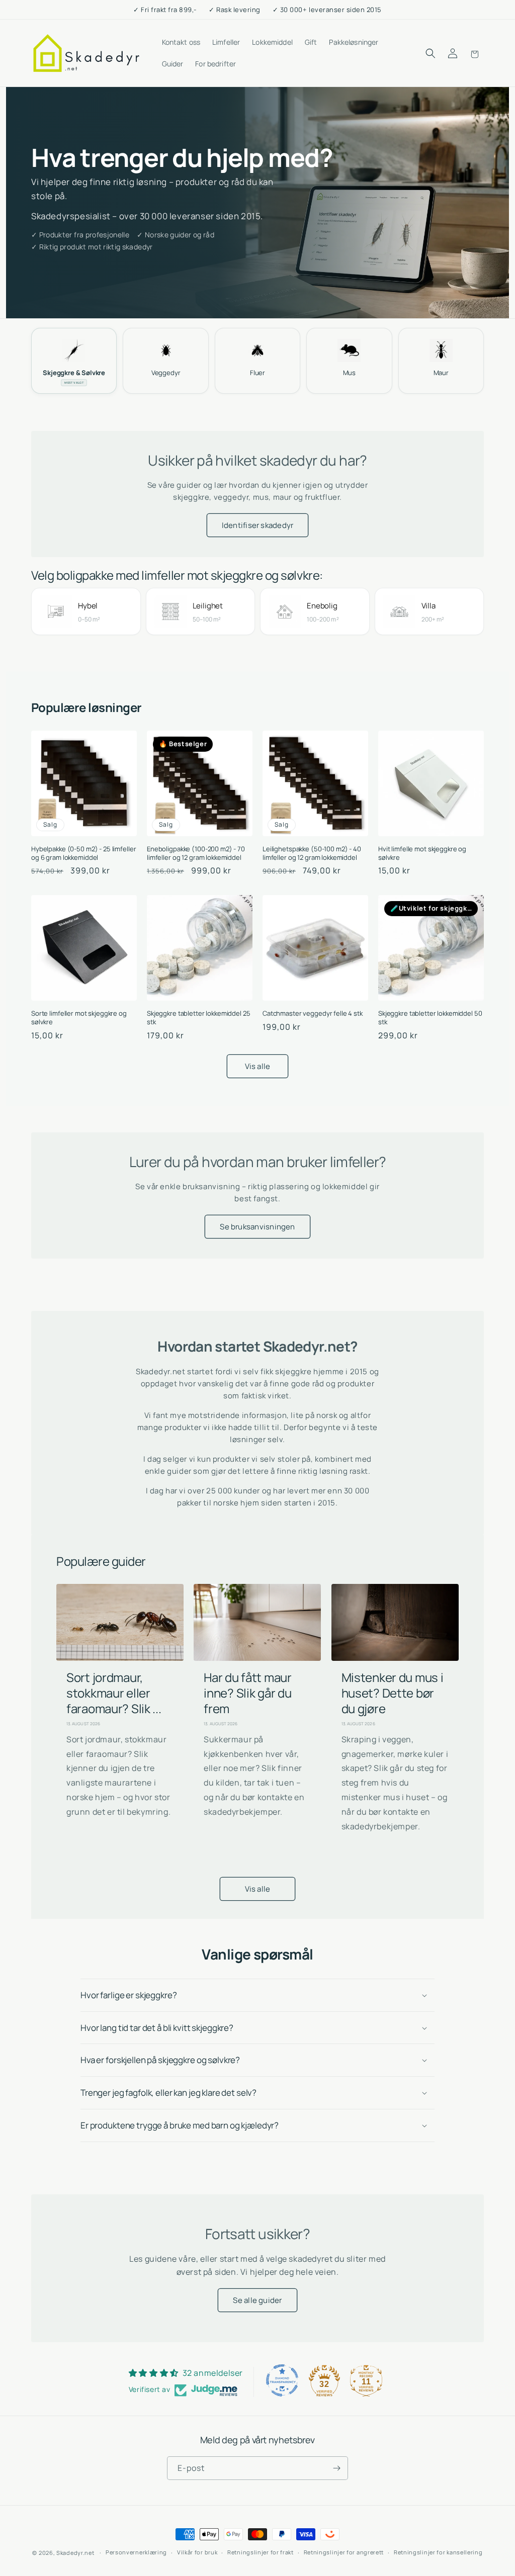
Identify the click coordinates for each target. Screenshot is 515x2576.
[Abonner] (336, 2468)
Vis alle (258, 1066)
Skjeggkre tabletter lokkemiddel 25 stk (199, 1018)
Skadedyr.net (75, 2553)
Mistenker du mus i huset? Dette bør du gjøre (393, 1693)
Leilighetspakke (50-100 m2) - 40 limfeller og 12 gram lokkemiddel (312, 853)
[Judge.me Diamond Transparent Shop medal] (282, 2380)
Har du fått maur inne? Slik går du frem (247, 1693)
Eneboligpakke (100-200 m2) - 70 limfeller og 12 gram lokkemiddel (196, 853)
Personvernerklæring (136, 2552)
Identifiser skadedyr (258, 525)
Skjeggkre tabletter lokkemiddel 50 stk (430, 1018)
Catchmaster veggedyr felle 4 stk (313, 1013)
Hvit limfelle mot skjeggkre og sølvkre (422, 853)
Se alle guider (257, 2300)
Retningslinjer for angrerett (344, 2552)
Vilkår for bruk (197, 2552)
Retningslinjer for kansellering (438, 2552)
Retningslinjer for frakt (261, 2552)
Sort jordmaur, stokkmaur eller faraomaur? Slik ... (114, 1693)
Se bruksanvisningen (257, 1227)
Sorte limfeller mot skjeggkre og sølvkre (79, 1018)
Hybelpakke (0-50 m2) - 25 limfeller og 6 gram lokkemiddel (83, 853)
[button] (431, 53)
